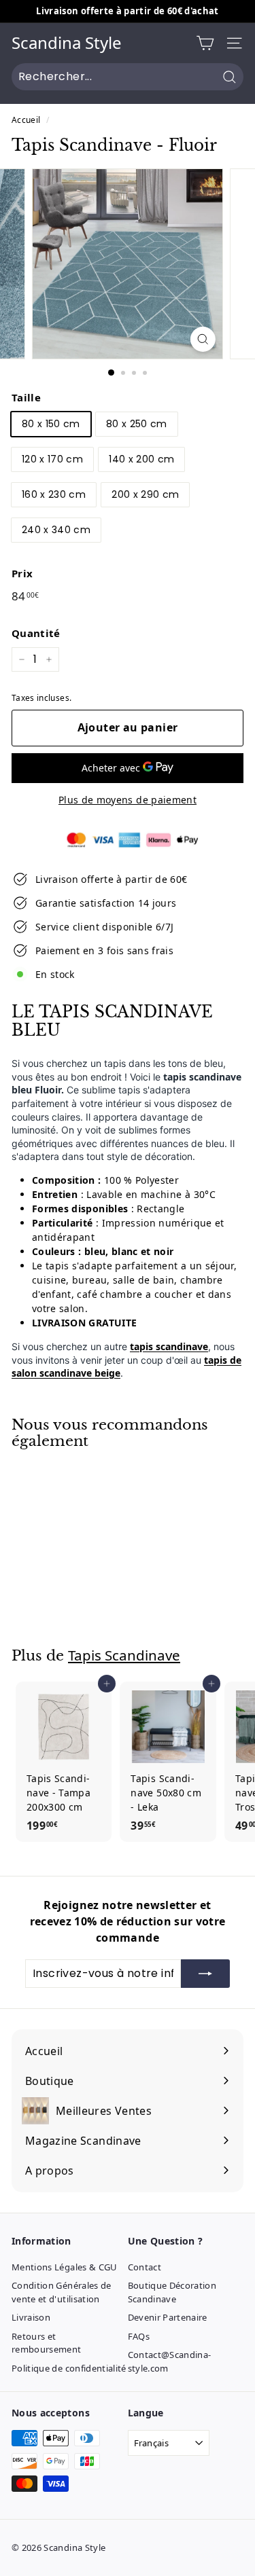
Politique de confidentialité (69, 2368)
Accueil (26, 120)
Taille (26, 397)
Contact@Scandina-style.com (170, 2361)
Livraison (31, 2317)
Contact (144, 2267)
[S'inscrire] (205, 1974)
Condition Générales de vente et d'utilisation (62, 2292)
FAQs (139, 2336)
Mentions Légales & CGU (65, 2267)
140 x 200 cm (141, 459)
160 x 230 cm (54, 494)
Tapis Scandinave (124, 1655)
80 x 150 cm (51, 424)
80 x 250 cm (137, 424)
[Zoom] (203, 339)
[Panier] (205, 43)
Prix (22, 573)
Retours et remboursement (47, 2343)
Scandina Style (67, 43)
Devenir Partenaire (168, 2317)
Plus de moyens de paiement (128, 800)
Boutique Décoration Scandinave (172, 2292)
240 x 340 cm (56, 530)
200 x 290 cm (145, 494)
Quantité (36, 633)
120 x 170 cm (52, 459)
